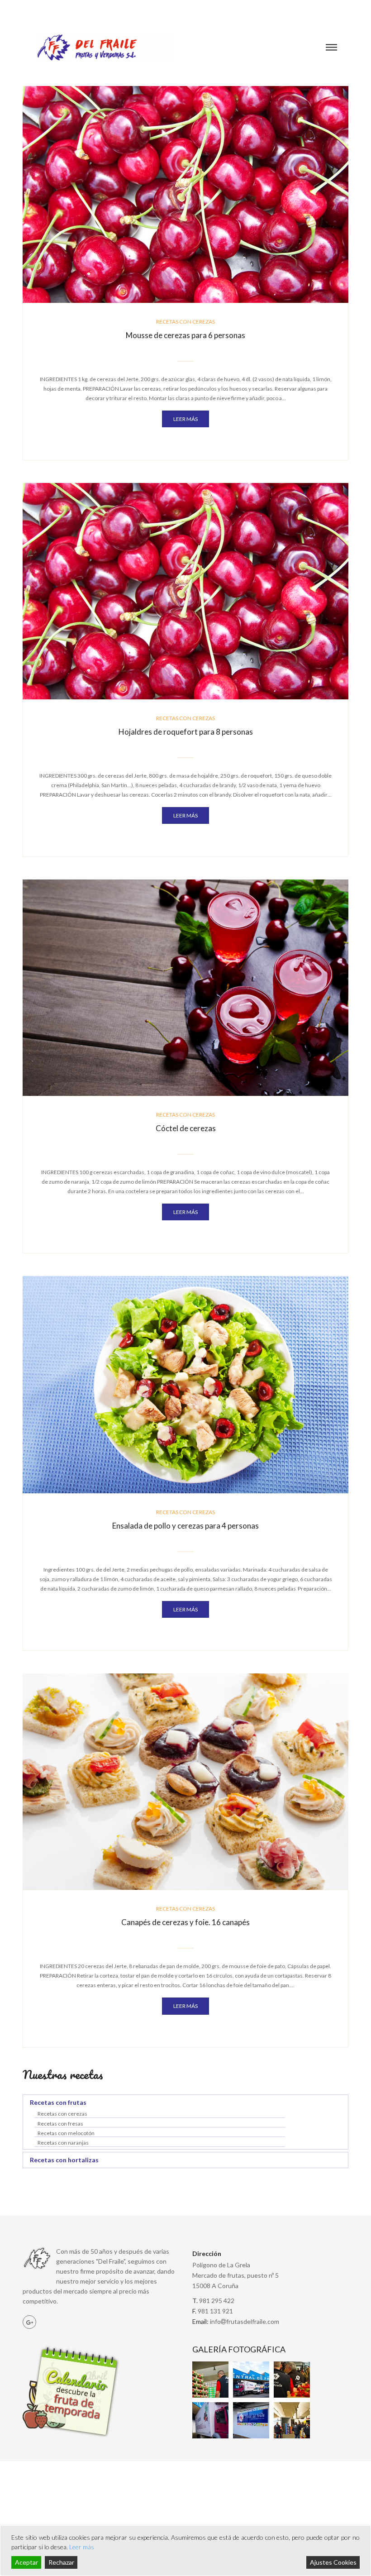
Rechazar (61, 2562)
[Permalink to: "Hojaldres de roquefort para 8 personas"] (185, 590)
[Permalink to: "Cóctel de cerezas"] (185, 987)
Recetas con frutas (58, 2102)
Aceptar (26, 2562)
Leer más (82, 2547)
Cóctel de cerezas (186, 1128)
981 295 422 (331, 9)
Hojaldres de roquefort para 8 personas (186, 732)
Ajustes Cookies (333, 2562)
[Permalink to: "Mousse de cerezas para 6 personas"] (185, 194)
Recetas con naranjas (63, 2143)
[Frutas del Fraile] (105, 48)
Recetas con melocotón (66, 2133)
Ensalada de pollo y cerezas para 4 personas (185, 1526)
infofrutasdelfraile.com (245, 2321)
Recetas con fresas (60, 2124)
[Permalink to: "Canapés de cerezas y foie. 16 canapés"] (185, 1781)
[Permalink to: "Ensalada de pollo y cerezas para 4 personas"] (185, 1384)
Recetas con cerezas (185, 322)
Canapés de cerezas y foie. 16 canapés (185, 1922)
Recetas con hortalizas (64, 2160)
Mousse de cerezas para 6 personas (185, 335)
